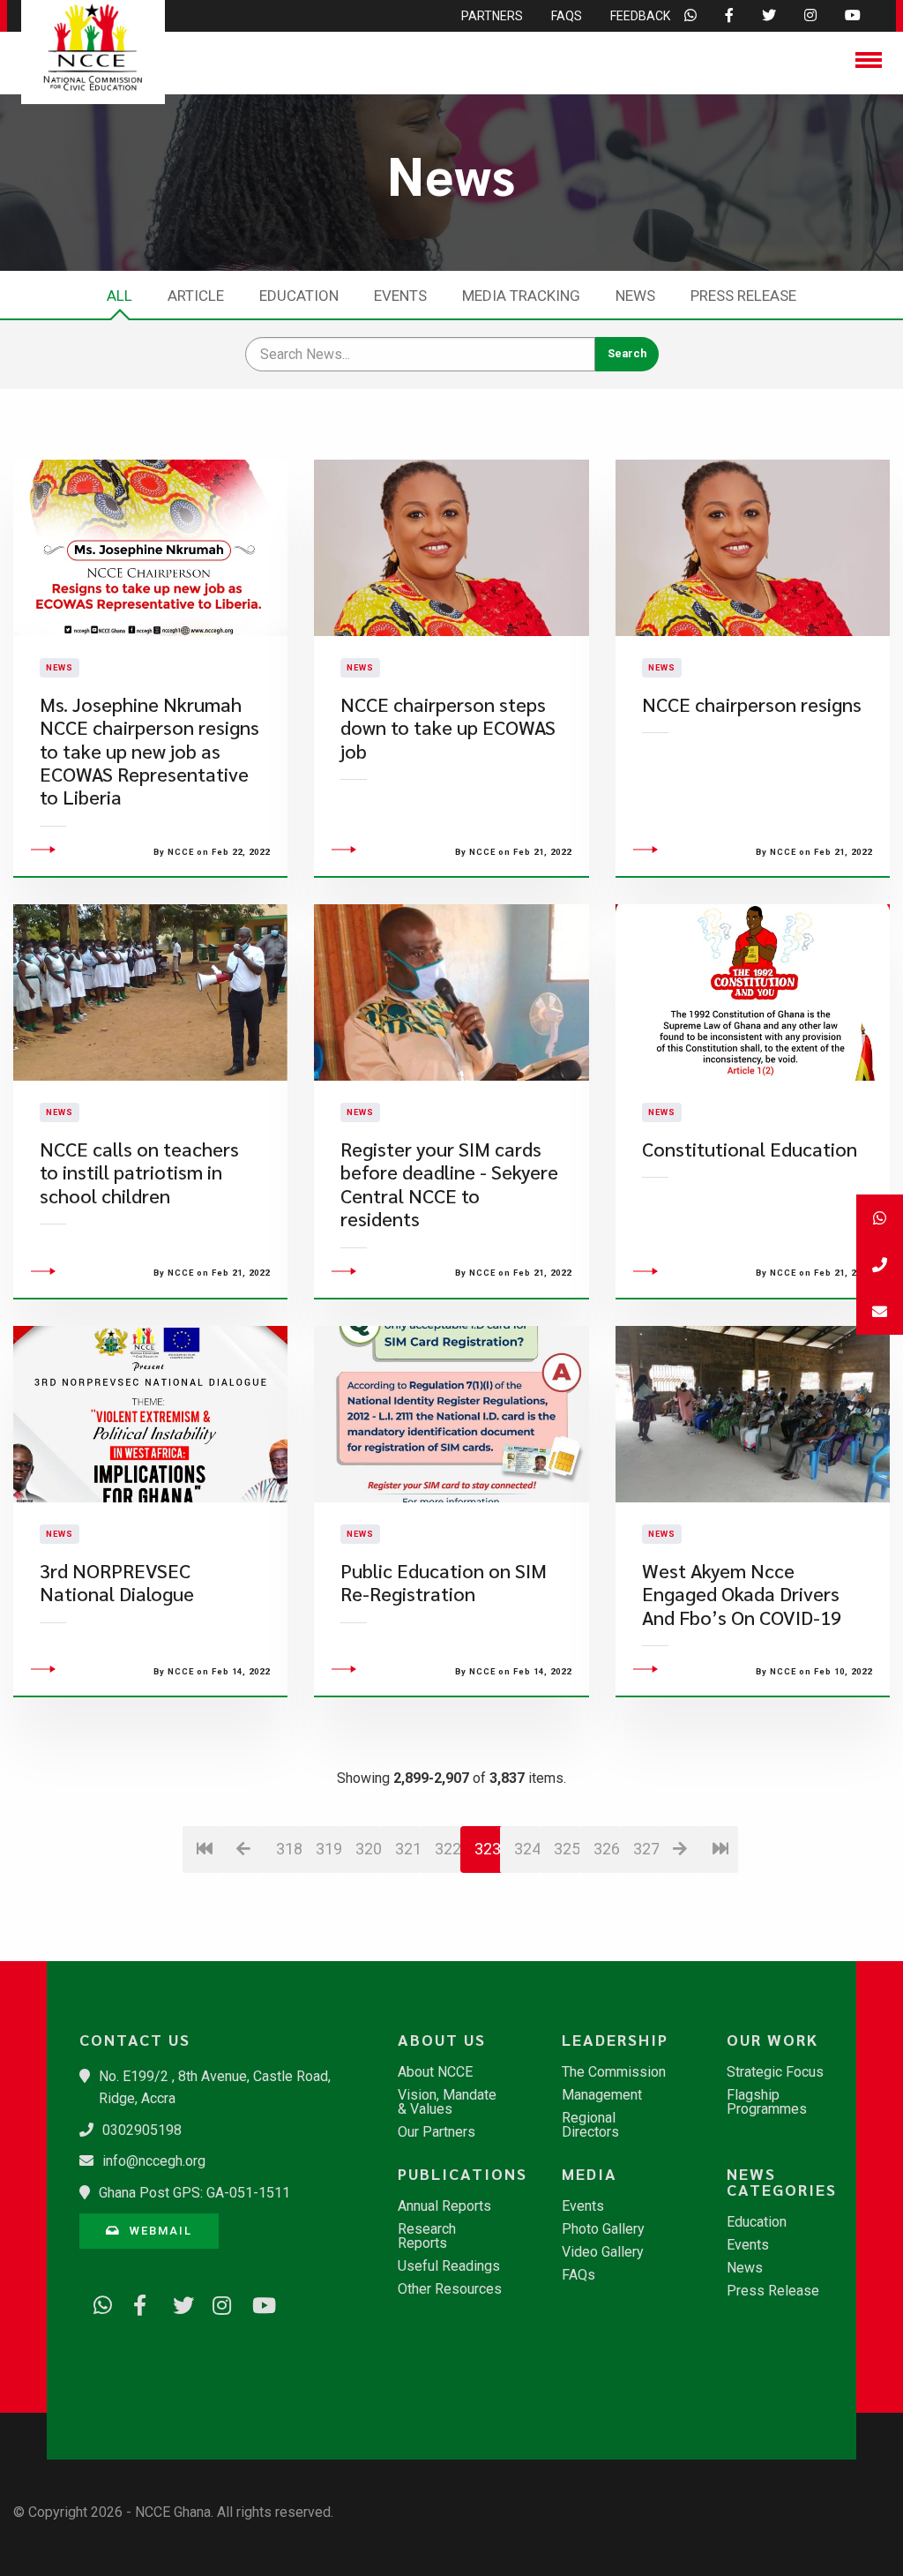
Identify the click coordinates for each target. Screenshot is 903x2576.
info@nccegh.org (154, 2161)
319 (328, 1849)
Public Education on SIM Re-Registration (444, 1582)
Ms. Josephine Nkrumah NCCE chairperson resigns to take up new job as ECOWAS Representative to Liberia (149, 751)
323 (488, 1849)
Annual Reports (444, 2206)
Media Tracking (521, 296)
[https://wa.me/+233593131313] (97, 2302)
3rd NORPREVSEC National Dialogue (117, 1582)
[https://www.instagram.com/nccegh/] (216, 2302)
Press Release (743, 296)
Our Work (772, 2040)
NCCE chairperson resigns (752, 704)
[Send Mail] (880, 1311)
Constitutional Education (750, 1149)
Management (602, 2095)
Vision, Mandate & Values (447, 2102)
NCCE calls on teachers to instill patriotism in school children (139, 1172)
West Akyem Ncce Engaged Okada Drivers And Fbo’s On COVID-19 (742, 1594)
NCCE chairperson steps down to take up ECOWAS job (448, 728)
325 (567, 1849)
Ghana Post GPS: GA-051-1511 (194, 2193)
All (119, 296)
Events (400, 296)
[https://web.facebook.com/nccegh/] (137, 2302)
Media (590, 2174)
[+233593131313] (880, 1218)
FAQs (578, 2275)
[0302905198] (880, 1265)
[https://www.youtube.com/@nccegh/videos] (256, 2302)
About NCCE (435, 2072)
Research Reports (427, 2236)
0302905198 (142, 2130)
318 (289, 1849)
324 (527, 1849)
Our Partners (437, 2132)
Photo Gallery (603, 2229)
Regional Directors (590, 2125)
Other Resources (450, 2289)
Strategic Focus (775, 2072)
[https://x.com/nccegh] (176, 2302)
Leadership (615, 2040)
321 (408, 1849)
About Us (442, 2040)
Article (196, 296)
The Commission (614, 2072)
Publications (459, 2174)
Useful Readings (449, 2266)
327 (646, 1849)
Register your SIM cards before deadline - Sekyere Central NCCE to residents (449, 1184)
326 (606, 1849)
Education (299, 296)
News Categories (782, 2182)
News (635, 296)
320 (368, 1849)
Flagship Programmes (767, 2102)
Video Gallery (603, 2252)
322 (448, 1849)
